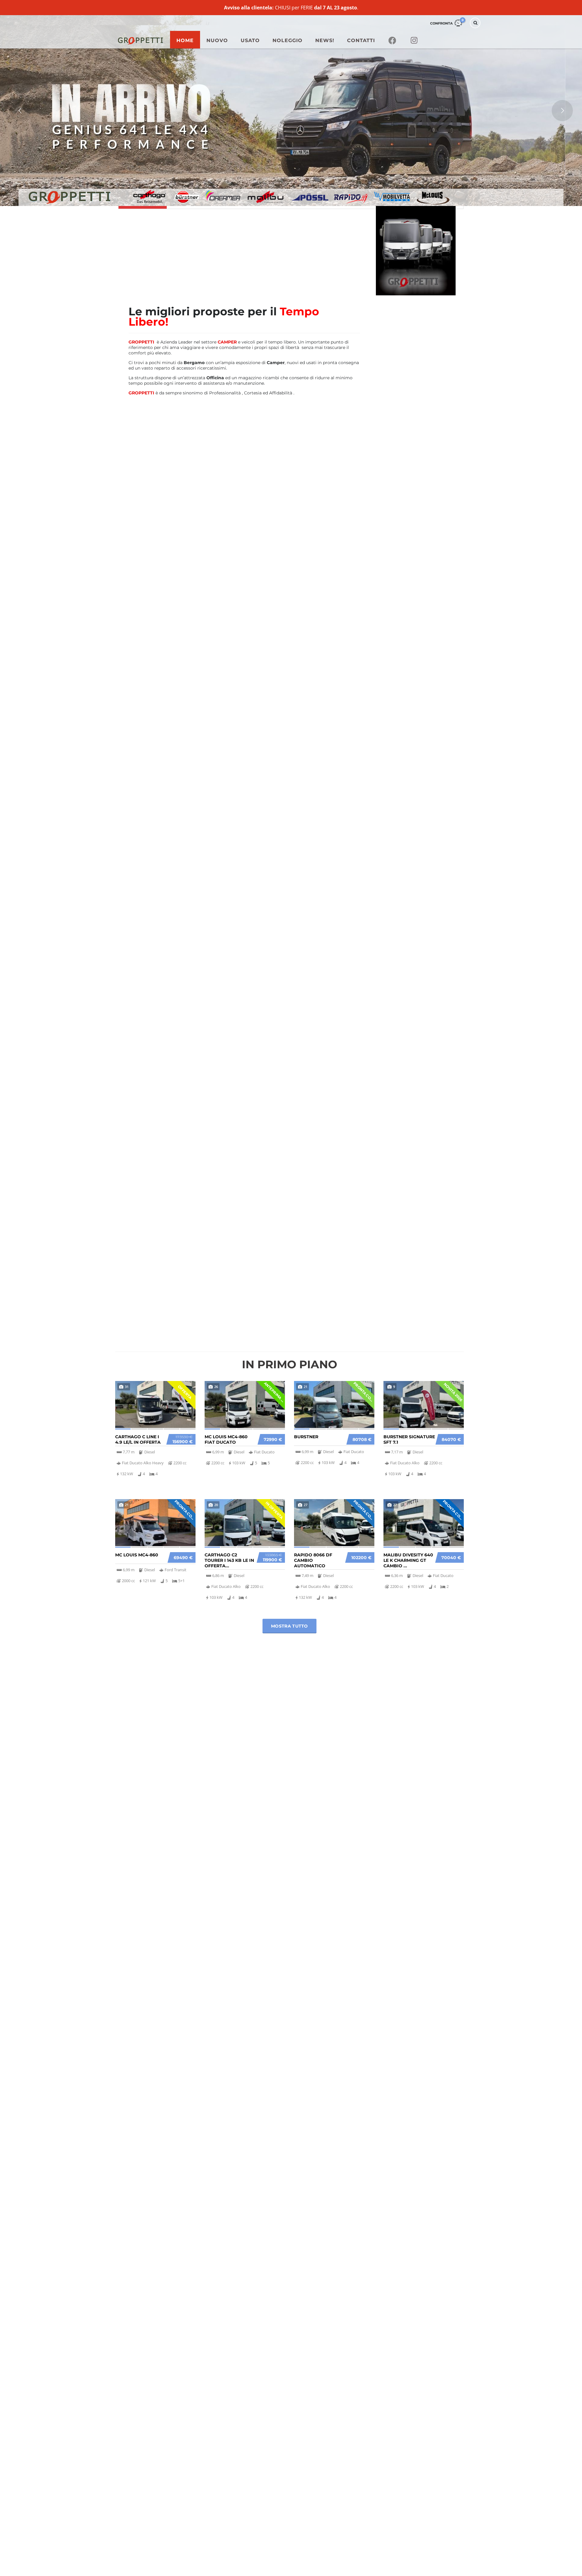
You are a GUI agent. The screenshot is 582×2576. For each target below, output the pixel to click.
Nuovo (217, 40)
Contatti (361, 40)
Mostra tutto (289, 1626)
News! (325, 40)
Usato (250, 40)
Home (185, 40)
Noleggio (288, 40)
